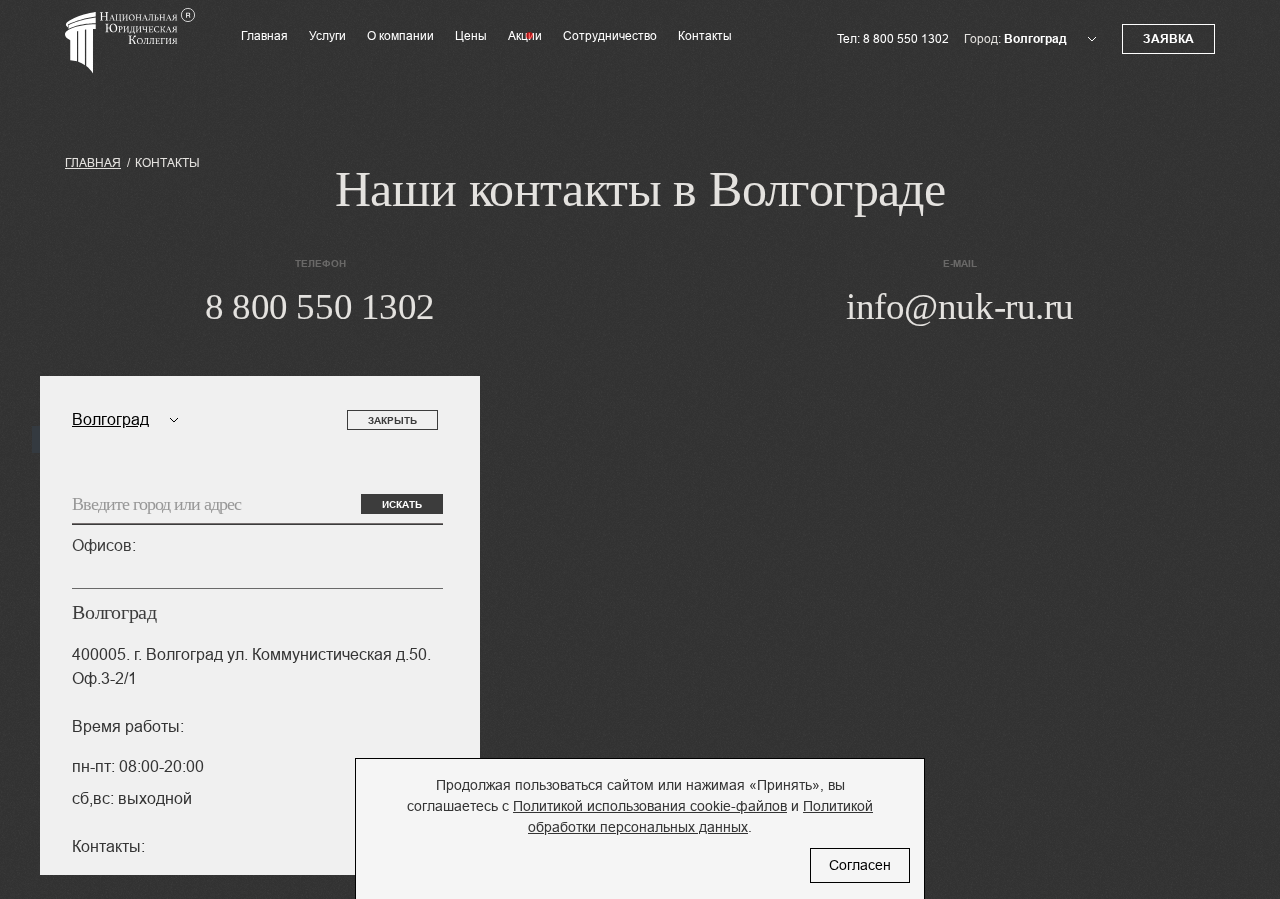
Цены (471, 36)
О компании (400, 36)
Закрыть (392, 420)
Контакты (705, 36)
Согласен (860, 865)
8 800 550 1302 (906, 39)
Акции (525, 36)
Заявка (1168, 39)
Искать (402, 504)
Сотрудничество (610, 36)
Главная (264, 36)
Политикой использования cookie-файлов (650, 806)
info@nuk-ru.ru (960, 306)
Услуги (327, 36)
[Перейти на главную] (130, 54)
